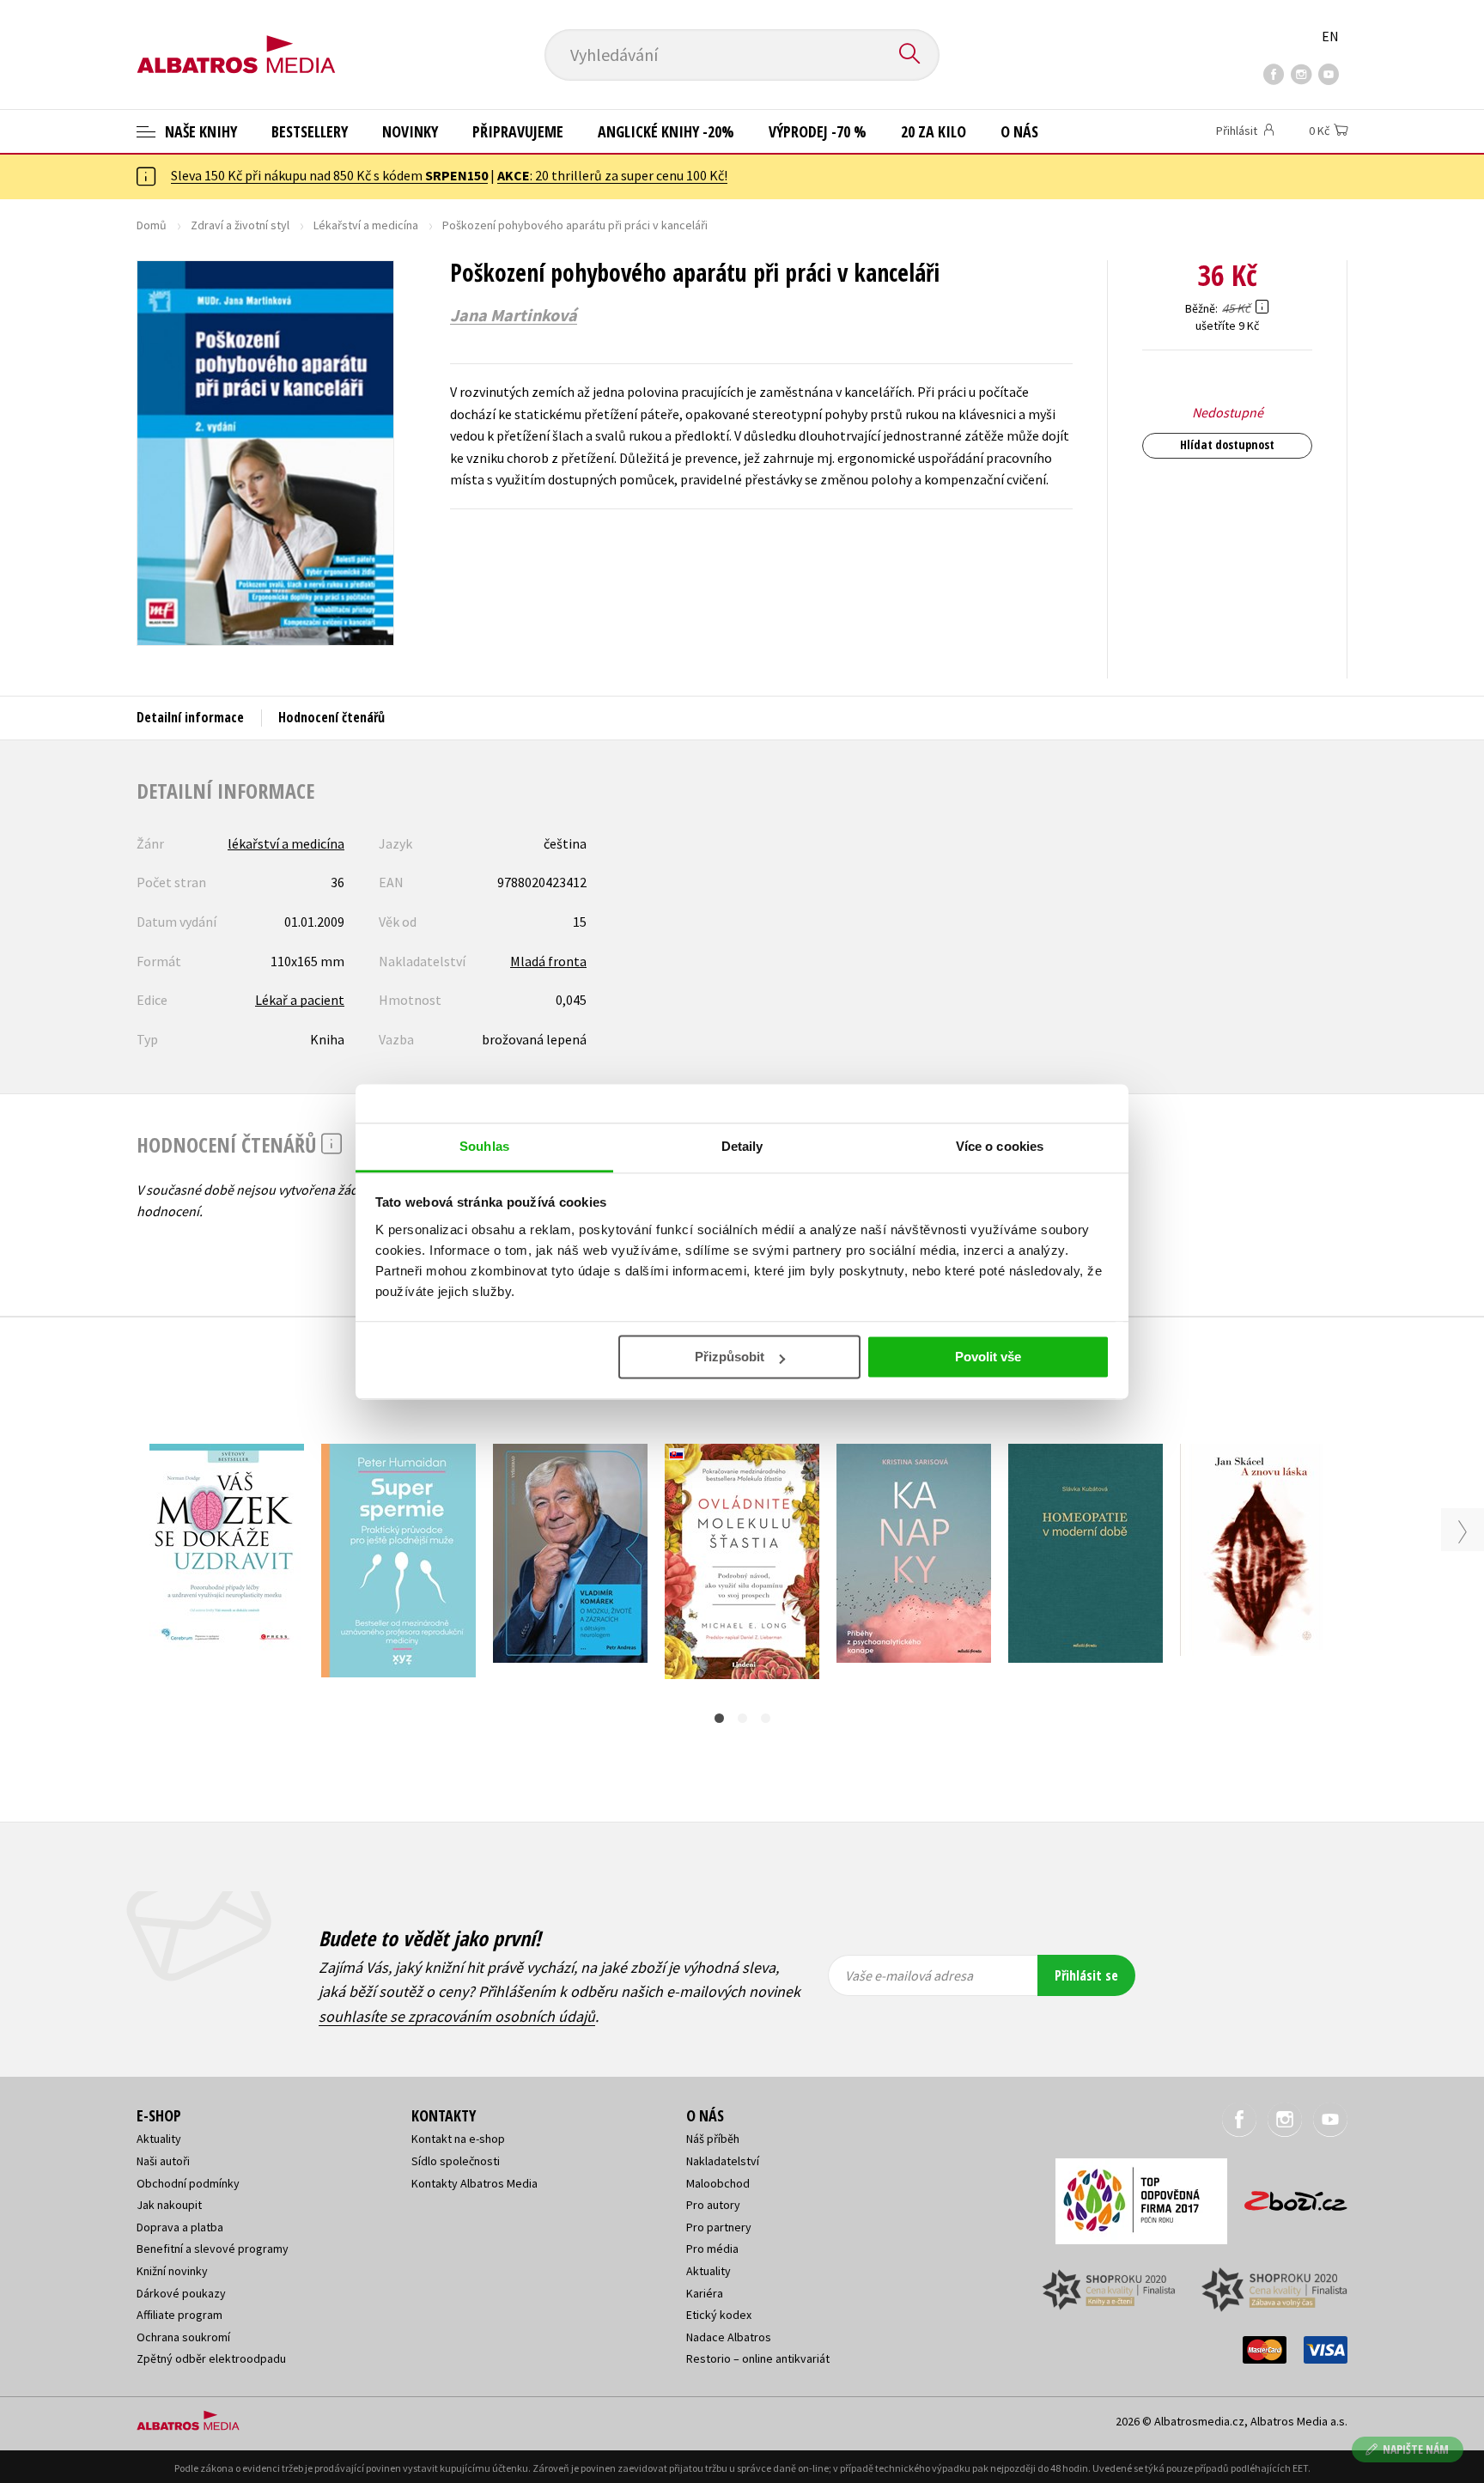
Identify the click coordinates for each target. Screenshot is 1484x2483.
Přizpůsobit (730, 1357)
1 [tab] (719, 1718)
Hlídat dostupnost (1227, 444)
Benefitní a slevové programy (213, 2249)
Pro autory (713, 2205)
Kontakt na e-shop (458, 2139)
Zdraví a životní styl (240, 225)
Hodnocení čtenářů (331, 717)
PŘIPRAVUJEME (518, 131)
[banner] (236, 40)
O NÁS (1019, 131)
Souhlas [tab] (484, 1146)
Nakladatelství (723, 2161)
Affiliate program (179, 2315)
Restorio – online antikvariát (758, 2358)
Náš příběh (713, 2139)
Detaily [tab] (742, 1146)
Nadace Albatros (729, 2337)
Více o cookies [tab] (1000, 1146)
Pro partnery (719, 2227)
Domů (152, 225)
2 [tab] (742, 1718)
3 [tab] (766, 1718)
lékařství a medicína (286, 843)
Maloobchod (718, 2183)
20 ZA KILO (934, 131)
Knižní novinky (172, 2271)
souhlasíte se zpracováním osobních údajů (457, 2016)
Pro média (712, 2249)
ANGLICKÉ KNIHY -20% (666, 131)
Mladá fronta (548, 961)
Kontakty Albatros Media (474, 2183)
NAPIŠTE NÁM (1416, 2449)
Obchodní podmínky (188, 2183)
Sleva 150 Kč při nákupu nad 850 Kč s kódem (329, 175)
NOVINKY (410, 131)
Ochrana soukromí (183, 2337)
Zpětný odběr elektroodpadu (211, 2358)
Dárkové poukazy (181, 2293)
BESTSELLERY (310, 131)
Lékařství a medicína (366, 225)
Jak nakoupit (169, 2205)
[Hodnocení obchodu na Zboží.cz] (1287, 2196)
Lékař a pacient (300, 1000)
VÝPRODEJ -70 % (818, 131)
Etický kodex (719, 2315)
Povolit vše (988, 1357)
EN (1330, 36)
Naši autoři (163, 2161)
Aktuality (159, 2139)
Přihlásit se (1086, 1975)
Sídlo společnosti (456, 2161)
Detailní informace (190, 717)
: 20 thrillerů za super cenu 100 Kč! (612, 175)
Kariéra (705, 2293)
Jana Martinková (514, 315)
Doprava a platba (180, 2227)
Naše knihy (199, 131)
